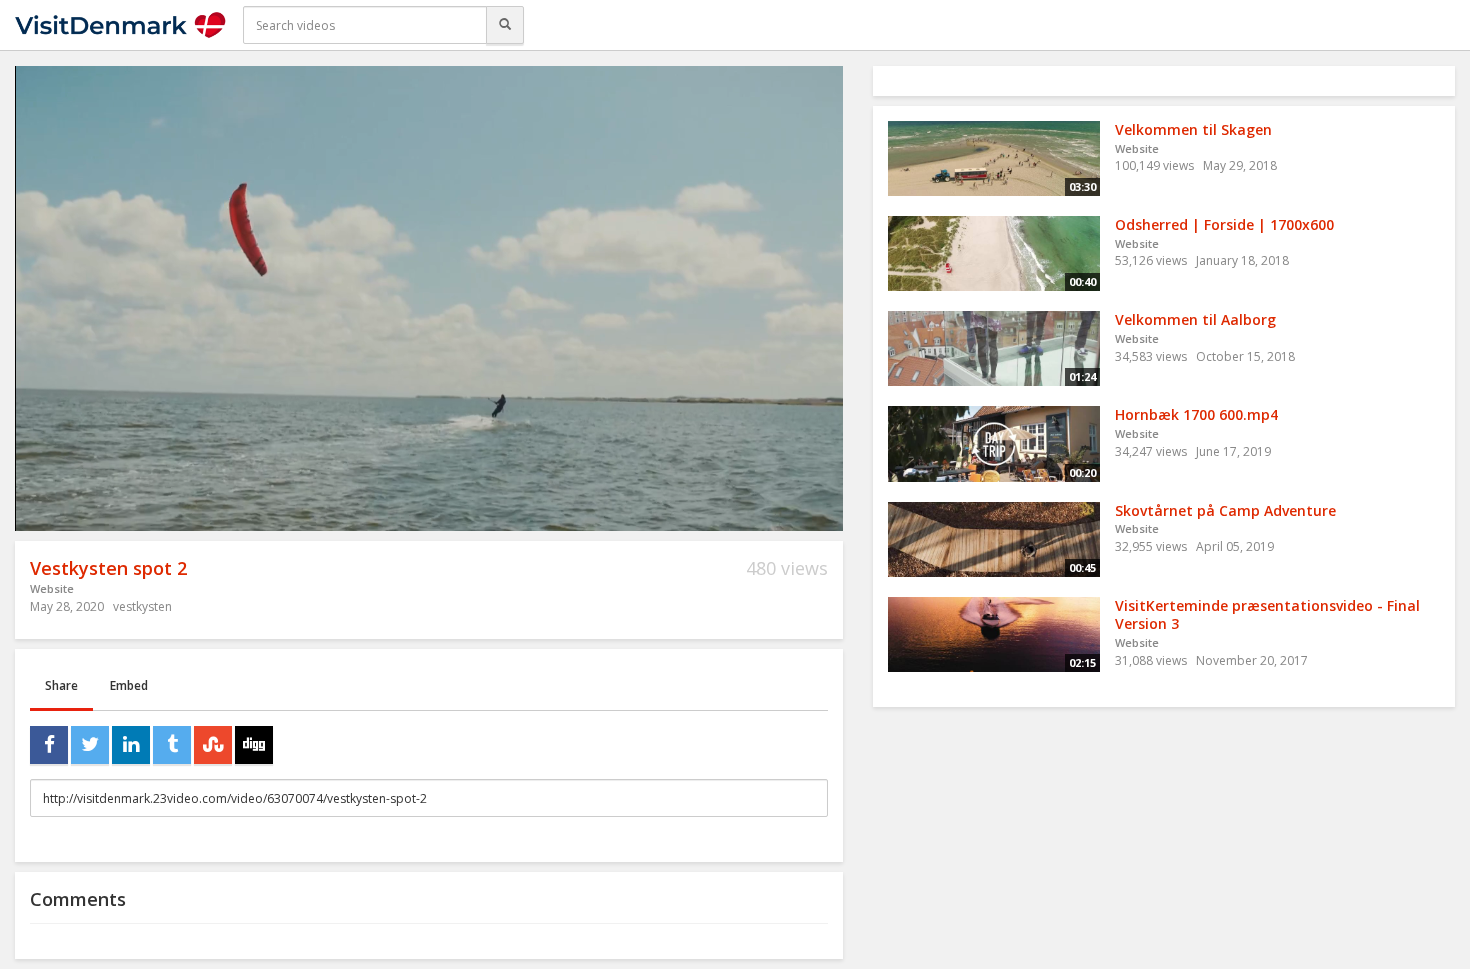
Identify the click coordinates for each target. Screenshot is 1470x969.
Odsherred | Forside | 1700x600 (1224, 224)
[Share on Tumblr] (172, 745)
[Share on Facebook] (49, 745)
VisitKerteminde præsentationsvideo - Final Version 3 (1267, 615)
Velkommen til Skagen (1193, 129)
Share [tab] (61, 685)
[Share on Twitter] (90, 745)
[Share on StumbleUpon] (213, 745)
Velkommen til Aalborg (1195, 319)
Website (52, 588)
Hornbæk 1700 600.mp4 (1196, 414)
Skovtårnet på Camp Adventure (1225, 510)
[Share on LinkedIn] (131, 745)
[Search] (505, 25)
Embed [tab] (129, 685)
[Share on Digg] (254, 745)
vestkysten (142, 606)
